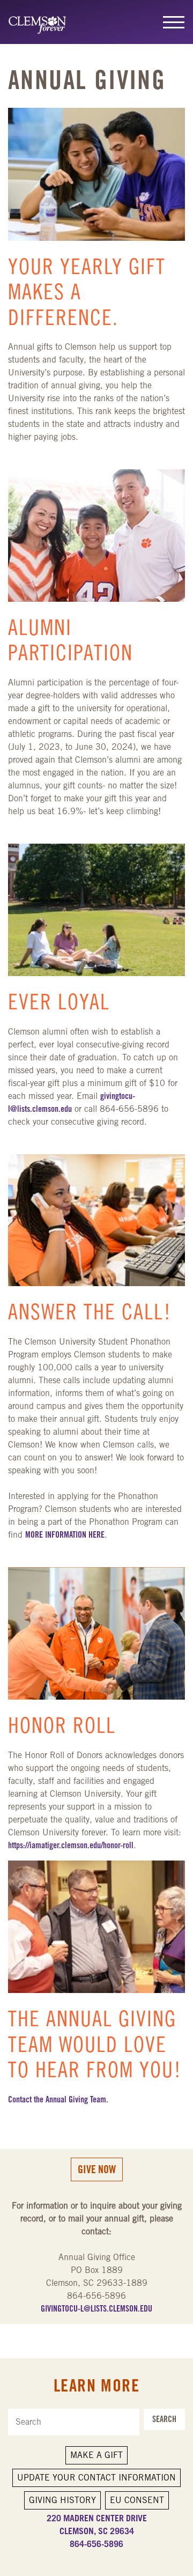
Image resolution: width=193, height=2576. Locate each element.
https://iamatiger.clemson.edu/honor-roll (71, 1845)
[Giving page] (42, 22)
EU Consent (137, 2500)
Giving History (62, 2500)
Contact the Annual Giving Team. (58, 2099)
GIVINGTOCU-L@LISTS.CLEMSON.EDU (96, 2309)
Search (164, 2419)
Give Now (97, 2169)
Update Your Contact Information (96, 2478)
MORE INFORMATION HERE (65, 1535)
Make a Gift (96, 2455)
